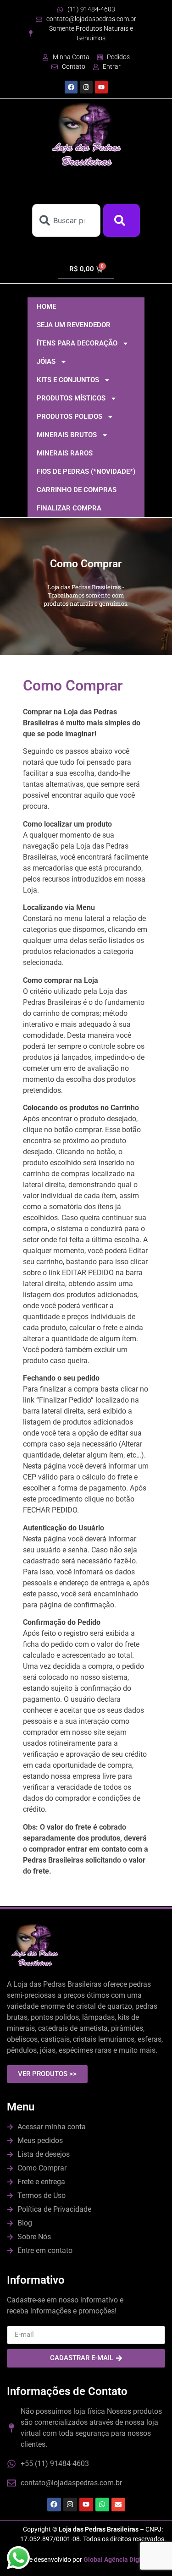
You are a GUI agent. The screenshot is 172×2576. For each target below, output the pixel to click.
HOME (46, 307)
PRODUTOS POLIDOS (69, 417)
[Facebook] (71, 87)
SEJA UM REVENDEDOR (74, 325)
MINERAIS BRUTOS (67, 435)
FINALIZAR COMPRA (69, 508)
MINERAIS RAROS (65, 453)
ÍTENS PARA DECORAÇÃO (77, 343)
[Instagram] (86, 87)
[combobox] (66, 220)
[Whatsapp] (102, 2505)
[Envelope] (118, 2505)
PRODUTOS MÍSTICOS (71, 398)
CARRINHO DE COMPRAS (77, 490)
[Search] (122, 220)
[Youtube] (101, 87)
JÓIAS (46, 362)
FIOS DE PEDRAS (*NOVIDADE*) (86, 471)
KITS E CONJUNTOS (68, 380)
